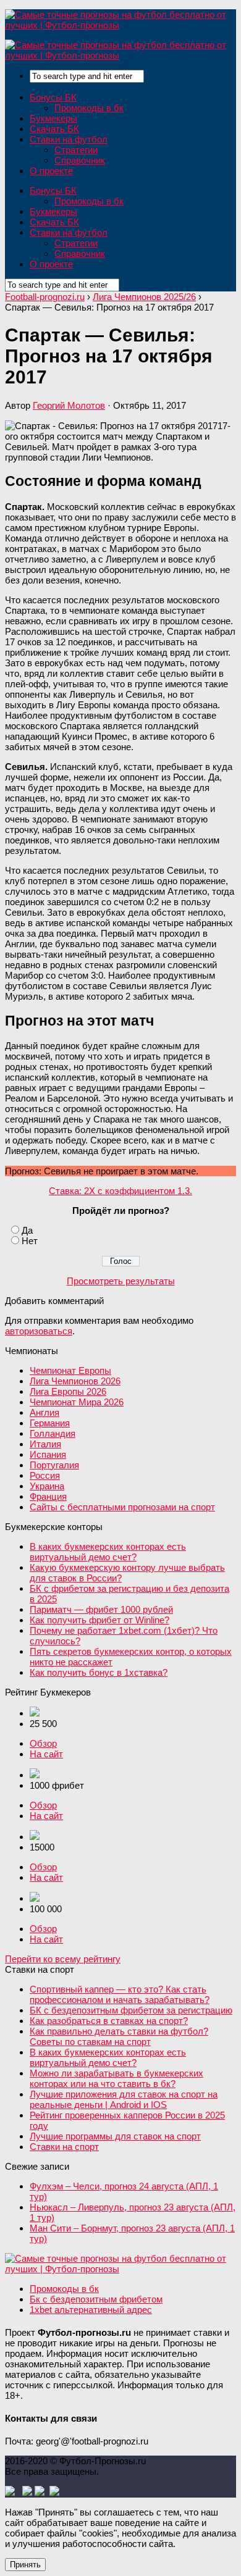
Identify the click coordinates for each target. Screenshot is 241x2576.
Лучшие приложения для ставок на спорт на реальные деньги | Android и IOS (124, 2099)
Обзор (43, 1743)
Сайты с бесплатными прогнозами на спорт (122, 1507)
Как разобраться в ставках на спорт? (109, 2021)
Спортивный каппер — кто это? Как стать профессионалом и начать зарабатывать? (120, 1994)
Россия (45, 1475)
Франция (48, 1496)
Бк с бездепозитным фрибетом (96, 2299)
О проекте (51, 171)
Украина (47, 1486)
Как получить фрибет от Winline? (99, 1620)
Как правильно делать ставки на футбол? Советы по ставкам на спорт (119, 2036)
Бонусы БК (53, 97)
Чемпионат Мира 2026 (77, 1402)
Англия (44, 1412)
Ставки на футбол (69, 139)
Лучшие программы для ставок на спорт (115, 2136)
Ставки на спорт (64, 2147)
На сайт (46, 1754)
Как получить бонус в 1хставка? (99, 1672)
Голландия (53, 1433)
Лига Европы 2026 (68, 1391)
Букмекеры (53, 118)
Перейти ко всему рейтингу (63, 1959)
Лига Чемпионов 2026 (75, 1381)
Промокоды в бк (89, 108)
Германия (50, 1423)
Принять (25, 2565)
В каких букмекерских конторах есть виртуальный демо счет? (108, 1552)
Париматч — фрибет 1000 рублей (101, 1609)
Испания (48, 1454)
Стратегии (76, 150)
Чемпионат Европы (70, 1370)
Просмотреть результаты (121, 1281)
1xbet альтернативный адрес (91, 2310)
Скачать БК (54, 129)
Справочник (80, 160)
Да (27, 1230)
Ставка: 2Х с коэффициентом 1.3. (120, 1191)
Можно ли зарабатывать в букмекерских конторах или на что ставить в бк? (116, 2078)
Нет (30, 1241)
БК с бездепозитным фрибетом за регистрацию (131, 2010)
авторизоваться (39, 1331)
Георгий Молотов (69, 405)
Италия (45, 1444)
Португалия (54, 1465)
